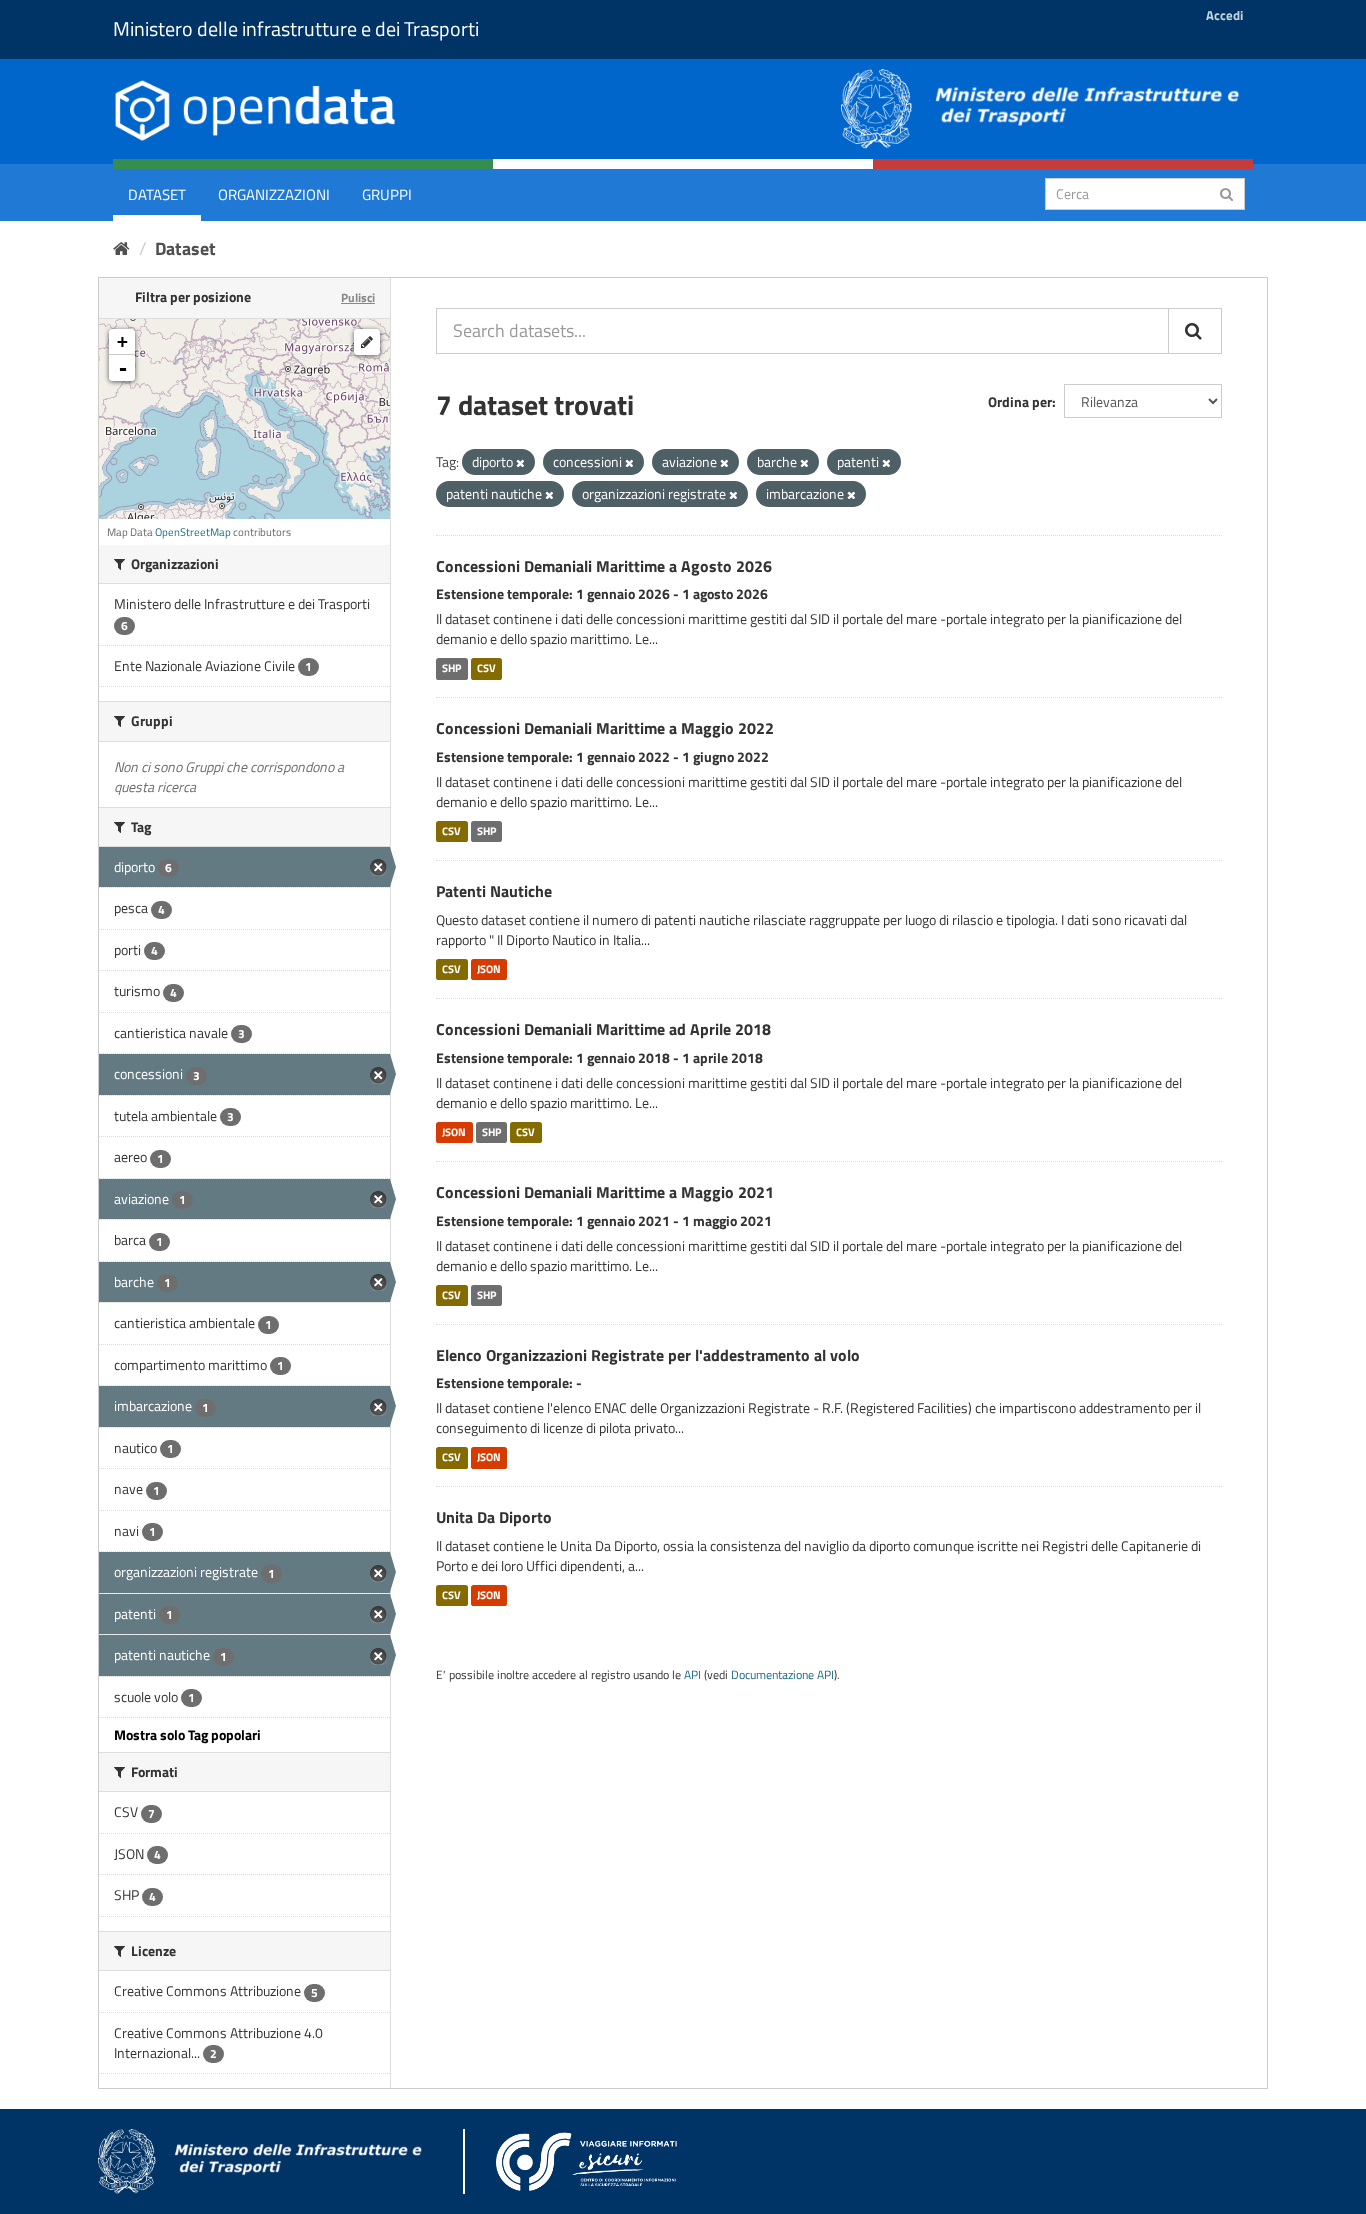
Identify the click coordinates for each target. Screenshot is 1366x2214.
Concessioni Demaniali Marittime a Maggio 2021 (605, 1192)
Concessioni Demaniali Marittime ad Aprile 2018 (603, 1029)
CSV (486, 668)
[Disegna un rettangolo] (367, 342)
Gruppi (387, 194)
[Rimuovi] (520, 463)
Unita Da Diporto (494, 1517)
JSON (489, 969)
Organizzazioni (274, 194)
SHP (451, 668)
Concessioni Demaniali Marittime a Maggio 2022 (605, 728)
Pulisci (358, 297)
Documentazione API (782, 1675)
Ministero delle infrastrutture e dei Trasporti (296, 28)
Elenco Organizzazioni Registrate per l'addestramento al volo (648, 1355)
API (692, 1675)
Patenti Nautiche (494, 891)
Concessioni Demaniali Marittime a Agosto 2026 (604, 566)
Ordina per (1020, 401)
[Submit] (1226, 192)
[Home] (121, 248)
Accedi (1224, 15)
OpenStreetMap (193, 532)
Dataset (157, 194)
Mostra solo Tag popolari (187, 1734)
